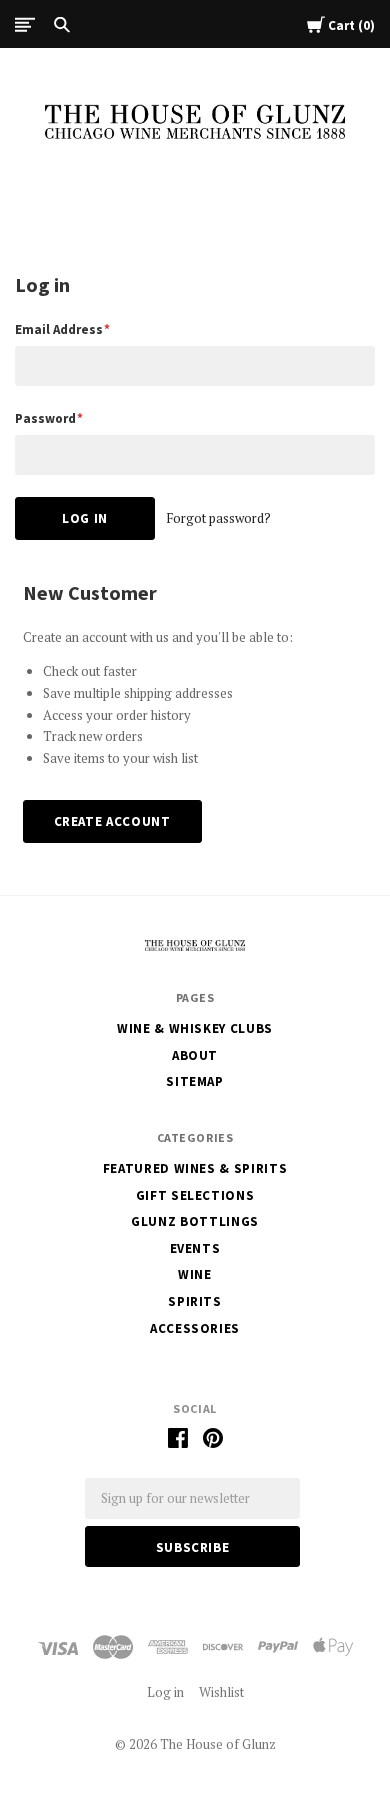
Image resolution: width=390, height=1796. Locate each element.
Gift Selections (195, 1195)
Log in (165, 1692)
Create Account (112, 821)
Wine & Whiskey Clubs (195, 1028)
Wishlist (221, 1692)
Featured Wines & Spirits (195, 1168)
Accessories (195, 1328)
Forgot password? (218, 518)
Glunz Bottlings (195, 1221)
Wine (195, 1274)
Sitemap (195, 1081)
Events (195, 1248)
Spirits (195, 1301)
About (195, 1055)
